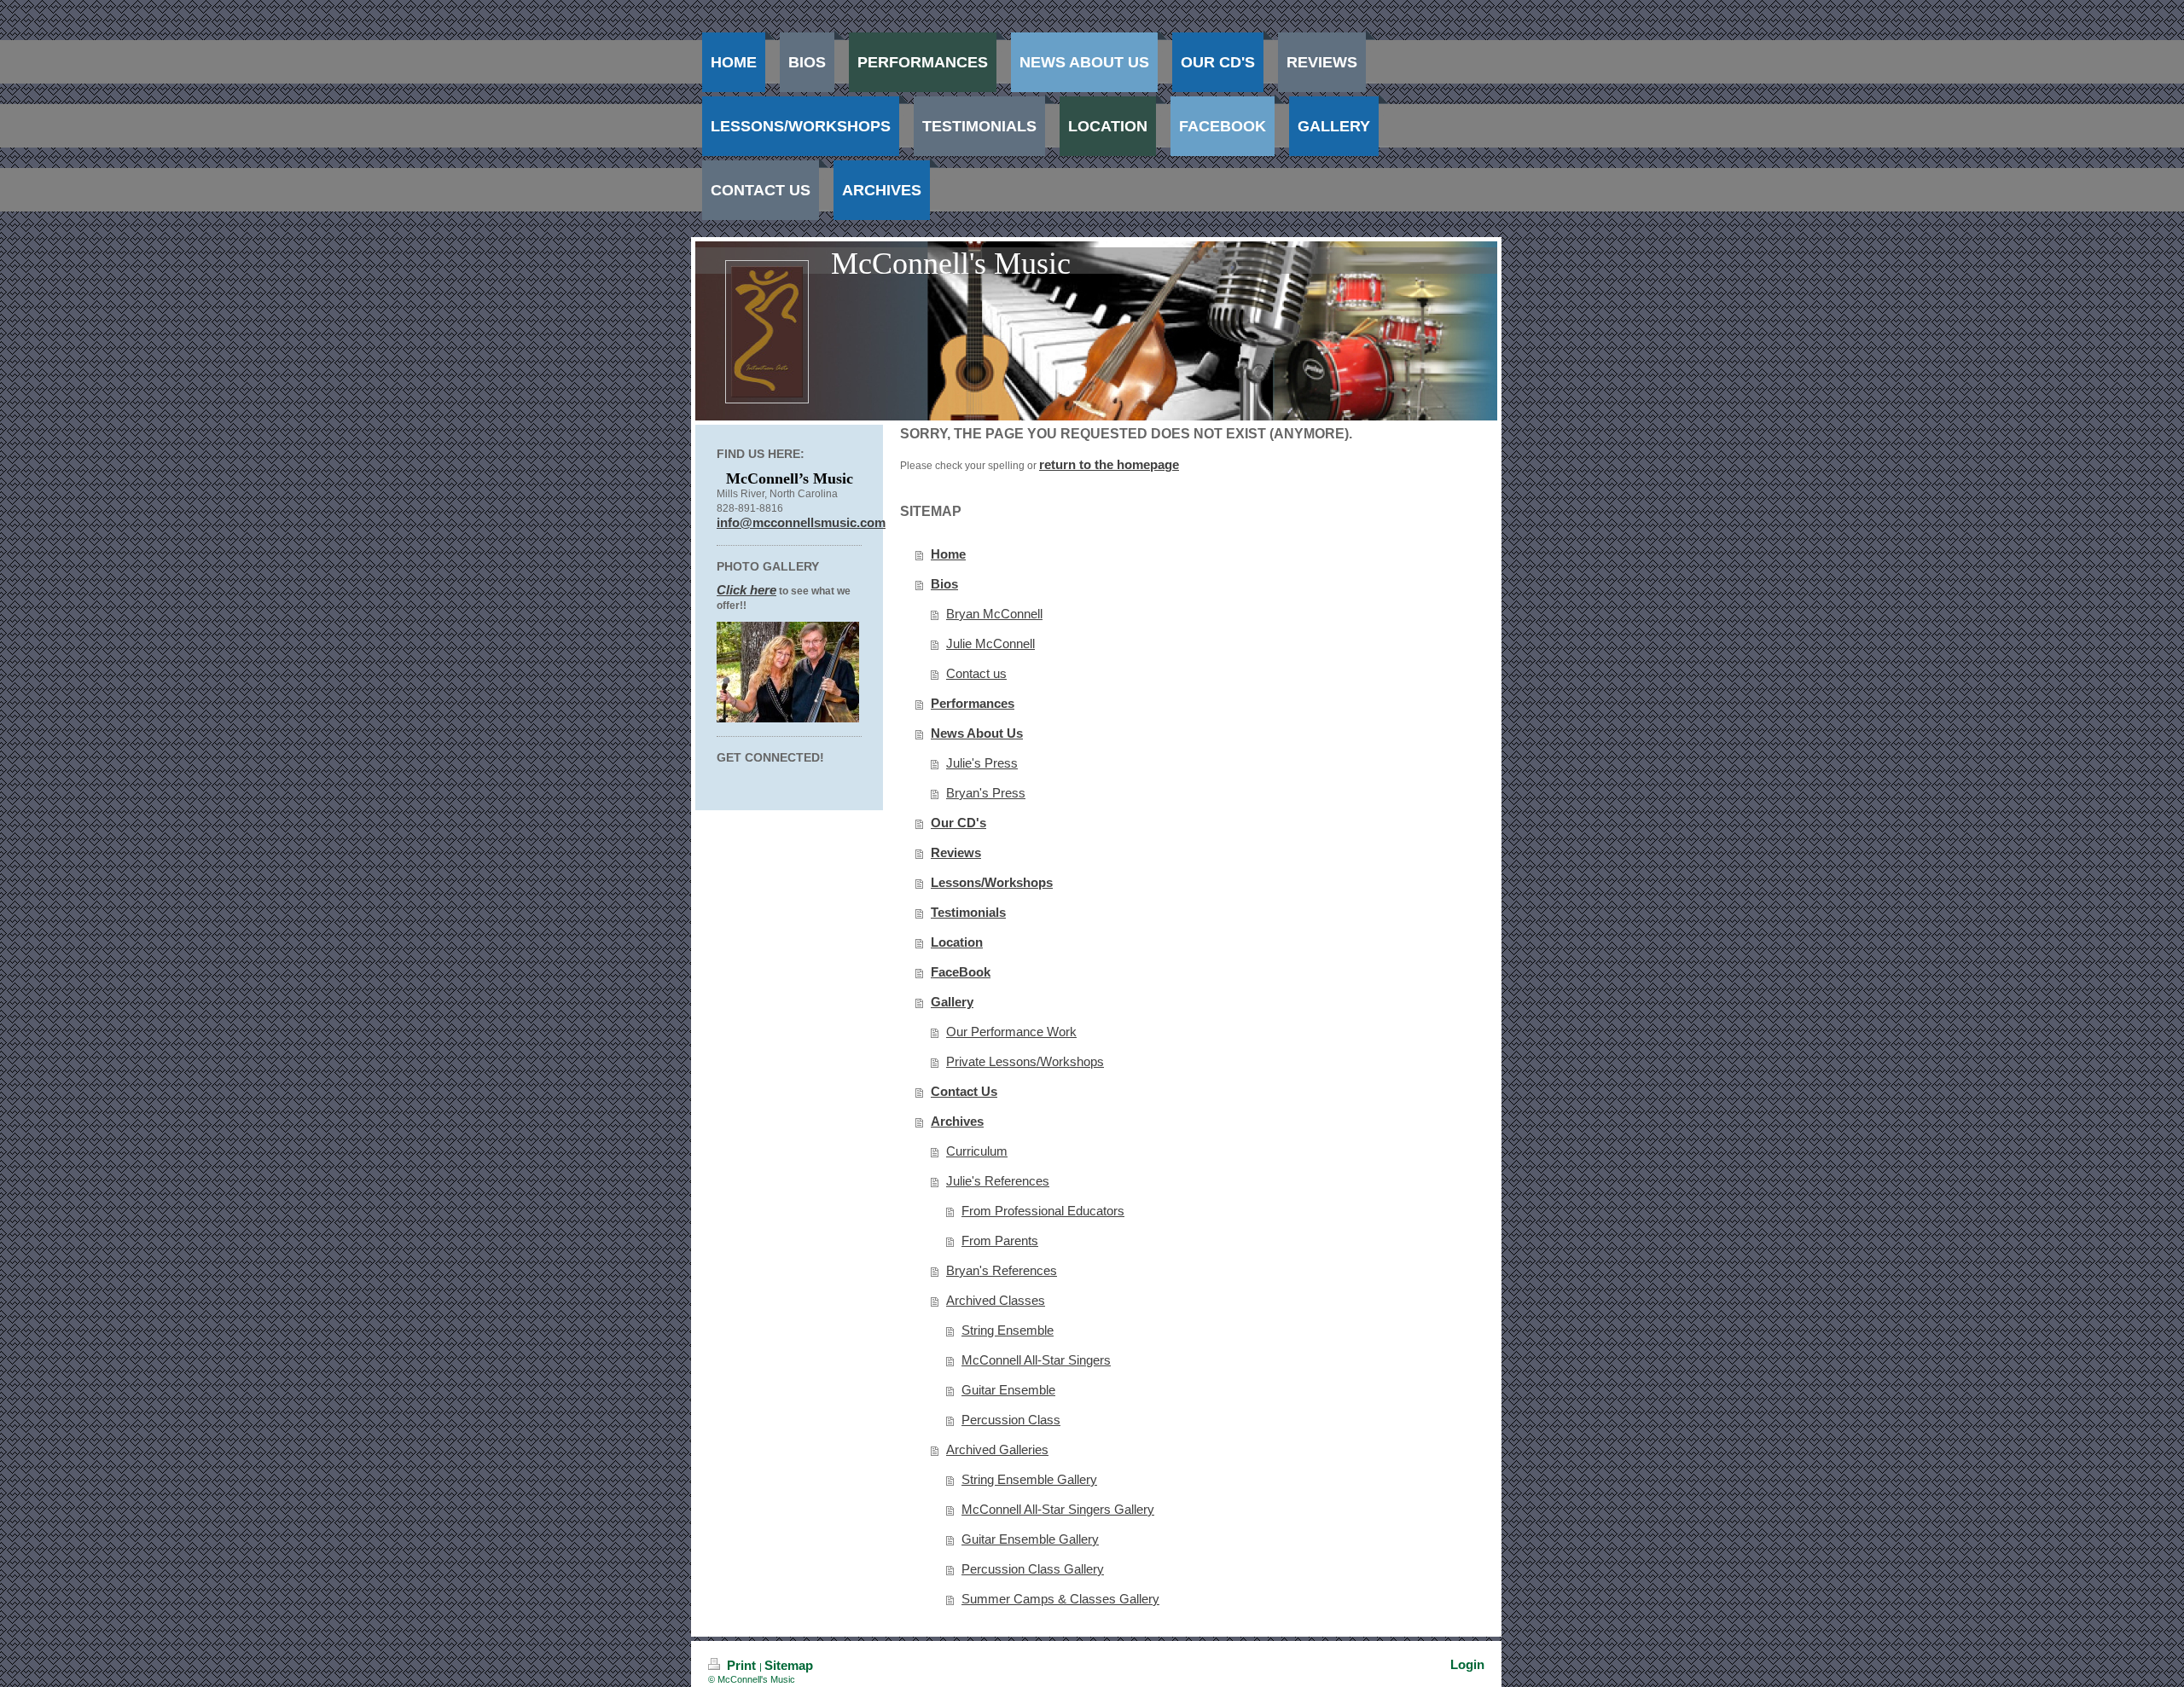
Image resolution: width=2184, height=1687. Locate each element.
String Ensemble (1008, 1330)
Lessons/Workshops (992, 882)
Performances (973, 703)
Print (741, 1665)
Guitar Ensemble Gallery (1030, 1539)
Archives (957, 1121)
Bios (944, 584)
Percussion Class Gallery (1033, 1569)
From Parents (1000, 1241)
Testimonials (968, 912)
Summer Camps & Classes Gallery (1060, 1599)
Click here (746, 590)
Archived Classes (996, 1300)
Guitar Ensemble (1008, 1390)
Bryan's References (1002, 1270)
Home (948, 554)
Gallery (952, 1002)
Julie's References (998, 1181)
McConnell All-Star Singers (1036, 1360)
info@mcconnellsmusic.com (801, 522)
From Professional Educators (1043, 1211)
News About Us (977, 733)
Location (957, 942)
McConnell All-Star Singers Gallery (1058, 1509)
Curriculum (977, 1151)
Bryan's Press (986, 793)
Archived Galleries (997, 1449)
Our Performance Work (1011, 1032)
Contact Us (964, 1091)
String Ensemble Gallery (1029, 1479)
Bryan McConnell (994, 614)
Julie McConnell (990, 643)
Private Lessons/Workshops (1025, 1061)
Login (1467, 1664)
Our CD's (958, 823)
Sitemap (789, 1665)
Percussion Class (1011, 1420)
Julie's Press (982, 763)
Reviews (956, 852)
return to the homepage (1109, 464)
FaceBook (961, 972)
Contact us (976, 673)
